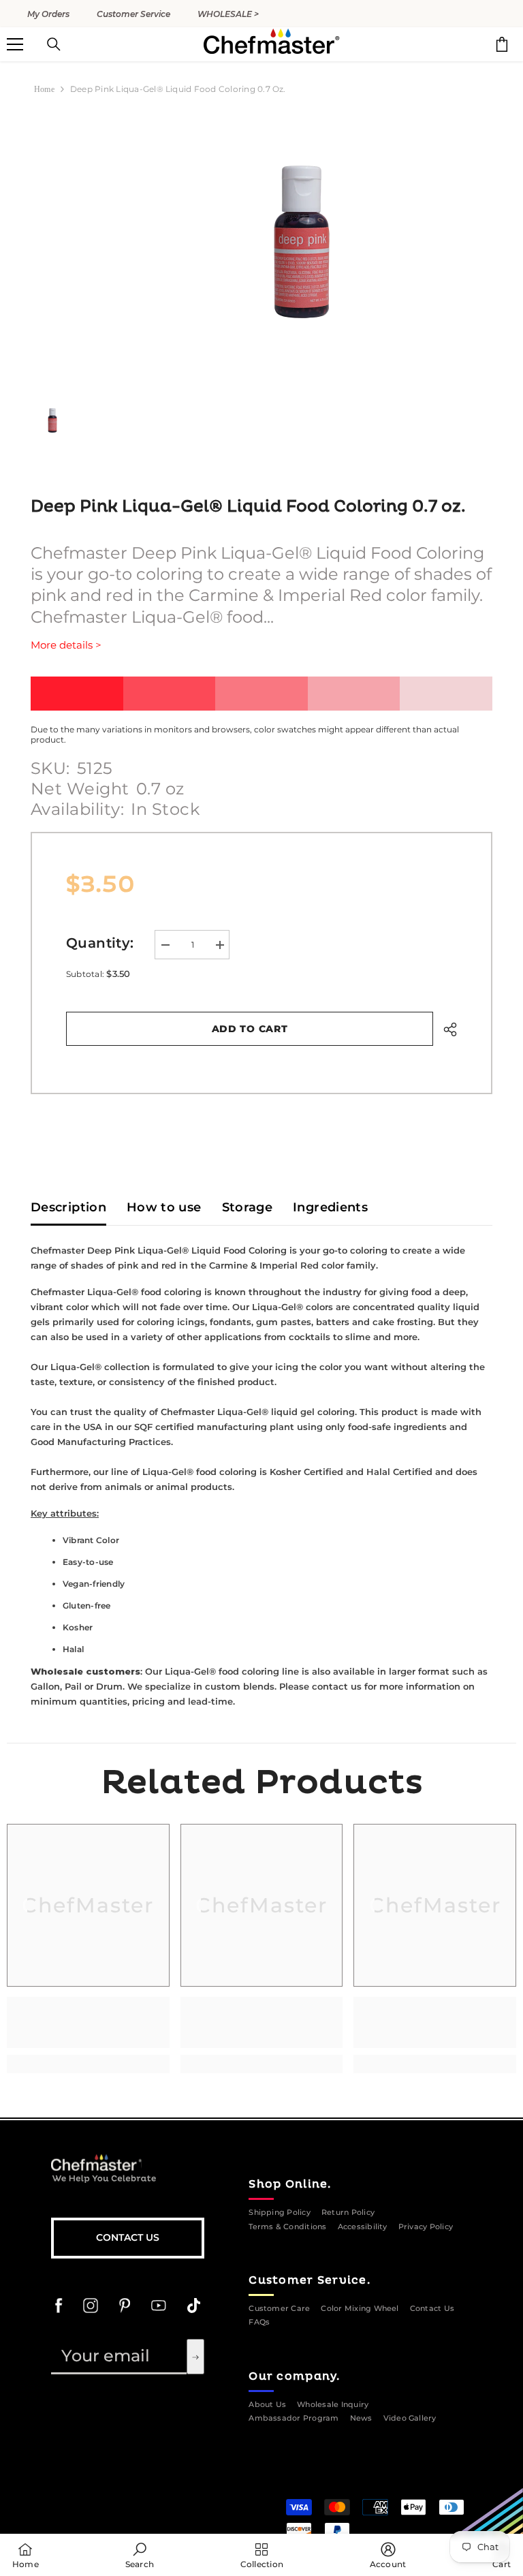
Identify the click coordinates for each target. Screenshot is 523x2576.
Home (44, 89)
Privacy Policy (426, 2227)
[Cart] (502, 44)
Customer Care (279, 2309)
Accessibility (363, 2227)
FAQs (259, 2322)
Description (68, 1207)
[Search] (54, 44)
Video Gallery (410, 2418)
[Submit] (195, 2357)
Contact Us (128, 2237)
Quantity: (100, 943)
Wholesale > (228, 14)
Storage (248, 1207)
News (361, 2418)
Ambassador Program (294, 2418)
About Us (267, 2405)
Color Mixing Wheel (360, 2309)
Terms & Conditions (287, 2227)
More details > (66, 645)
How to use (164, 1207)
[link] (88, 2022)
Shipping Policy (280, 2213)
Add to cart (250, 1029)
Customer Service (133, 14)
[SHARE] (445, 1029)
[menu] (15, 44)
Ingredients (330, 1207)
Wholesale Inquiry (333, 2405)
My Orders (48, 14)
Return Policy (348, 2213)
